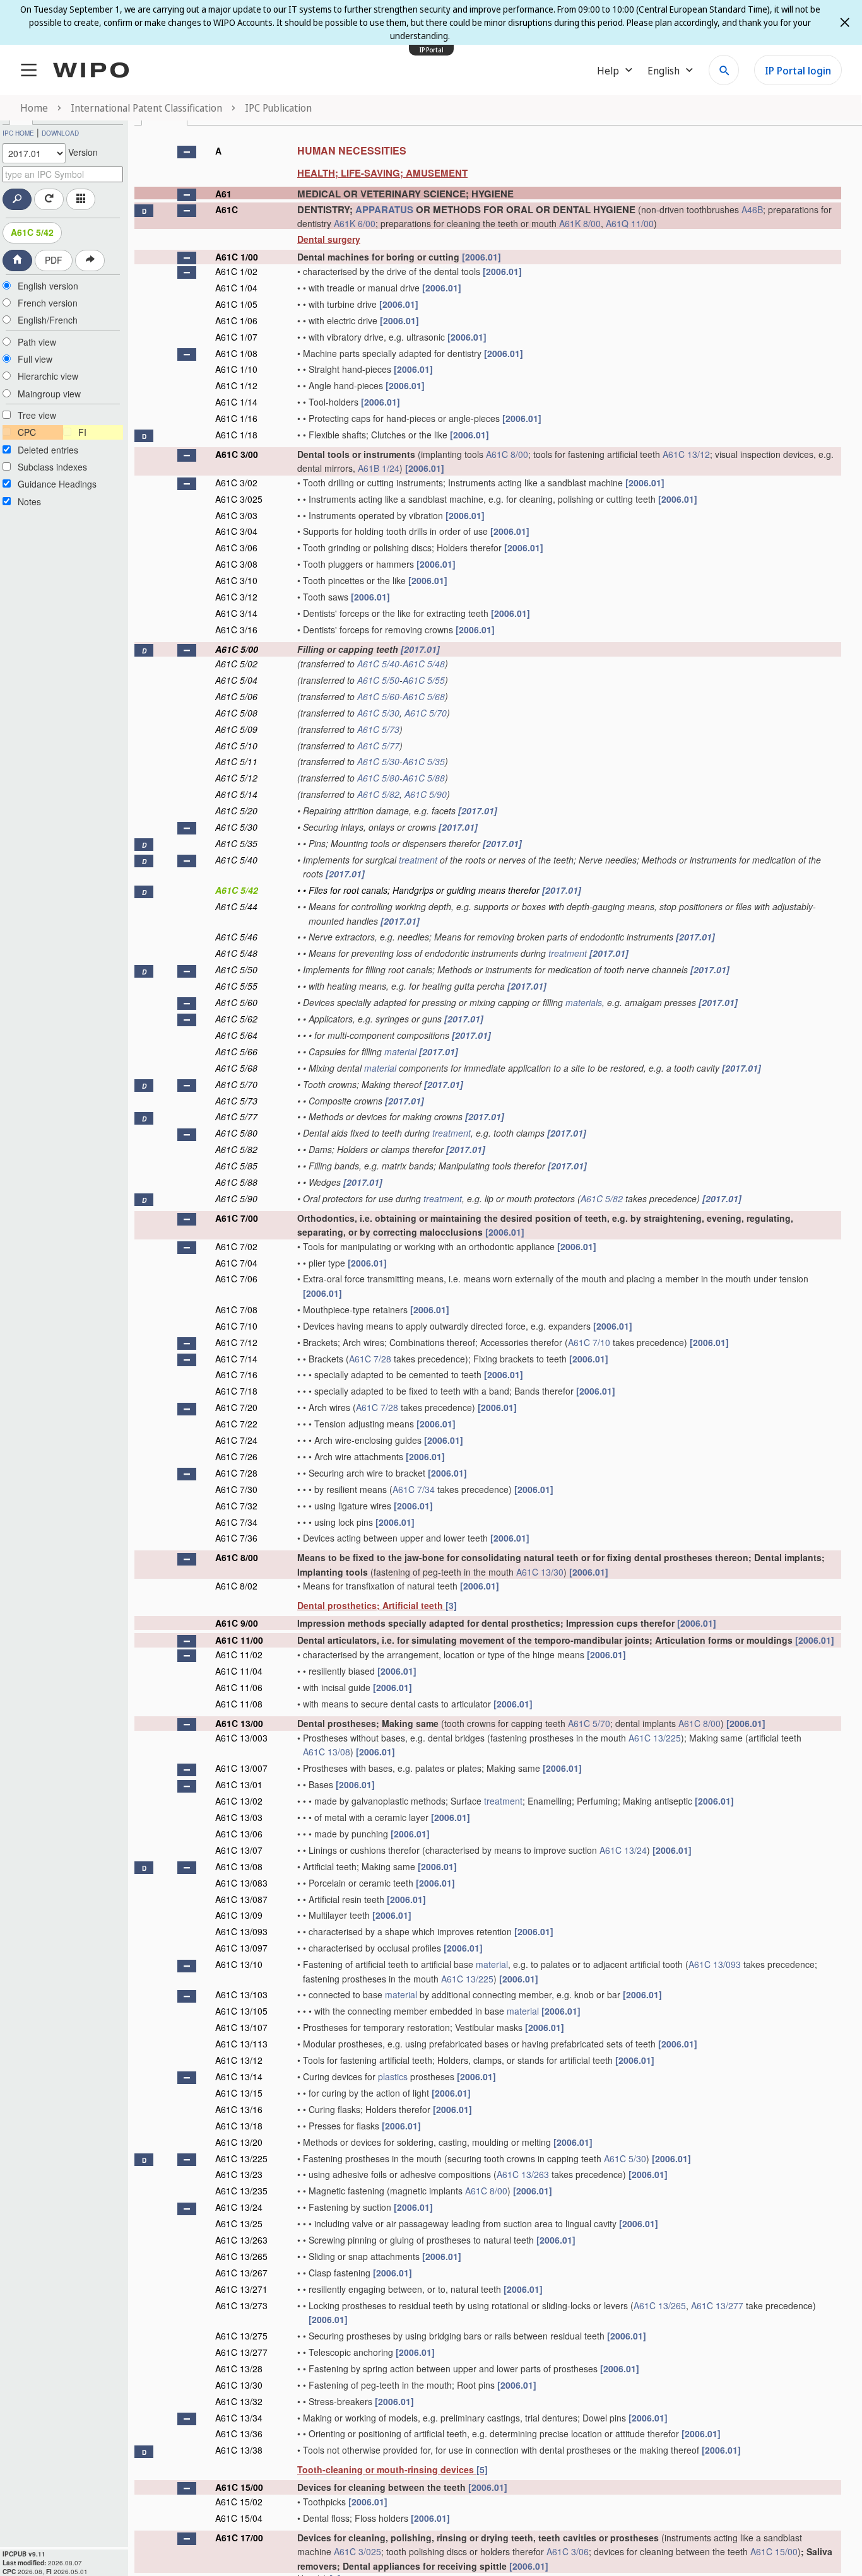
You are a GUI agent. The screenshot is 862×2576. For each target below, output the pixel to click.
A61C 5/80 (378, 778)
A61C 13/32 (239, 2401)
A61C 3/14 (236, 613)
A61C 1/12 (236, 385)
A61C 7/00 (237, 1218)
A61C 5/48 (424, 664)
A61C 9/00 (237, 1623)
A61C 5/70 (426, 713)
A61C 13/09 (239, 1915)
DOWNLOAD (60, 133)
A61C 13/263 (523, 2174)
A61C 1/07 (236, 337)
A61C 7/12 (236, 1342)
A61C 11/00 (239, 1640)
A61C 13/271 (241, 2289)
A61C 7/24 (236, 1440)
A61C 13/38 (239, 2450)
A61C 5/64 (236, 1035)
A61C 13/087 (241, 1899)
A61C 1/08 (236, 353)
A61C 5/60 (378, 696)
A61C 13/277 (717, 2305)
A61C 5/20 (236, 811)
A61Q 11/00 (630, 223)
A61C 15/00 (239, 2487)
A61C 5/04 (236, 680)
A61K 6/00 (355, 223)
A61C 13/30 (540, 1572)
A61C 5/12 (236, 778)
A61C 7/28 (370, 1359)
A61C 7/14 (236, 1359)
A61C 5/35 (424, 761)
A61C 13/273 (241, 2305)
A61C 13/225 (655, 1738)
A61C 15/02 (239, 2502)
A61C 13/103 (241, 1994)
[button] (187, 152)
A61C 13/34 (239, 2418)
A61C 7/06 (236, 1279)
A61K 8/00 (580, 223)
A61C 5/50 (378, 680)
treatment (418, 860)
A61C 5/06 (236, 696)
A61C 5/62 (236, 1019)
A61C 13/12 (686, 454)
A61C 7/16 (236, 1374)
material (400, 1051)
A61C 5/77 (378, 746)
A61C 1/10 (236, 369)
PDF (54, 260)
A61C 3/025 (239, 499)
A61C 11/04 (239, 1671)
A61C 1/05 (236, 304)
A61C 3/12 (236, 597)
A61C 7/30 (236, 1489)
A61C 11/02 (239, 1654)
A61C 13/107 (241, 2027)
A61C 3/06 (236, 547)
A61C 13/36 (239, 2433)
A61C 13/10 (239, 1964)
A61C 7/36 (236, 1538)
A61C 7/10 (236, 1326)
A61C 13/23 (239, 2174)
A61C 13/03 (239, 1817)
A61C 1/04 (236, 288)
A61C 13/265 (241, 2256)
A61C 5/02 (236, 664)
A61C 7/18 (236, 1391)
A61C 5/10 (236, 746)
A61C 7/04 (236, 1263)
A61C (227, 209)
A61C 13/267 (241, 2273)
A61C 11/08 (239, 1704)
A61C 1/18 (236, 435)
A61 (223, 194)
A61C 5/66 (236, 1051)
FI (82, 432)
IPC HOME (18, 133)
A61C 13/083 (241, 1883)
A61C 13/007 (241, 1768)
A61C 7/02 (236, 1246)
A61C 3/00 (237, 454)
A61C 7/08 (236, 1309)
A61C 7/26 (236, 1456)
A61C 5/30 (378, 713)
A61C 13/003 (241, 1738)
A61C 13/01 (239, 1784)
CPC (27, 432)
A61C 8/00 (507, 454)
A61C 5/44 (236, 906)
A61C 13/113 (241, 2044)
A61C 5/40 (378, 664)
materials (584, 1002)
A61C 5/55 (424, 680)
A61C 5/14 (236, 794)
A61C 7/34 (414, 1489)
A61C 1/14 (236, 402)
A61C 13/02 (239, 1801)
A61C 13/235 (241, 2191)
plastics (393, 2076)
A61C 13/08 (327, 1752)
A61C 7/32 (236, 1506)
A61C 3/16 (236, 629)
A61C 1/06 (236, 320)
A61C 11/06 (239, 1687)
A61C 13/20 (239, 2142)
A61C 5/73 (378, 729)
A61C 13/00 (239, 1723)
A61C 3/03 (236, 515)
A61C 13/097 (241, 1948)
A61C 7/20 (236, 1407)
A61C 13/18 (239, 2126)
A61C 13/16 (239, 2109)
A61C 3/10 (236, 580)
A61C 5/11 (236, 761)
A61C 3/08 (236, 564)
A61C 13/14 (239, 2076)
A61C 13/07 (239, 1850)
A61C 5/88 (424, 778)
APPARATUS (384, 209)
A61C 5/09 (236, 729)
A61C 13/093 (241, 1931)
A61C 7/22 (236, 1424)
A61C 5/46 (236, 937)
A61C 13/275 (241, 2336)
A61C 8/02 (236, 1586)
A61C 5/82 (378, 794)
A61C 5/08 (236, 713)
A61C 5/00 (237, 649)
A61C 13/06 (239, 1834)
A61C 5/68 (424, 696)
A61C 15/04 (239, 2518)
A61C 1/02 (236, 271)
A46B (752, 209)
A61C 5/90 (426, 794)
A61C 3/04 (236, 531)
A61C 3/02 (236, 483)
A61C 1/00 (237, 257)
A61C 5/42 (32, 232)
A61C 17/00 (239, 2538)
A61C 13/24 (623, 1850)
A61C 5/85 (236, 1166)
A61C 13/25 (239, 2223)
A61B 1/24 (379, 468)
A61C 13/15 (239, 2093)
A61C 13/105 (241, 2011)
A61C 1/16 (236, 418)
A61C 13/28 (239, 2368)
